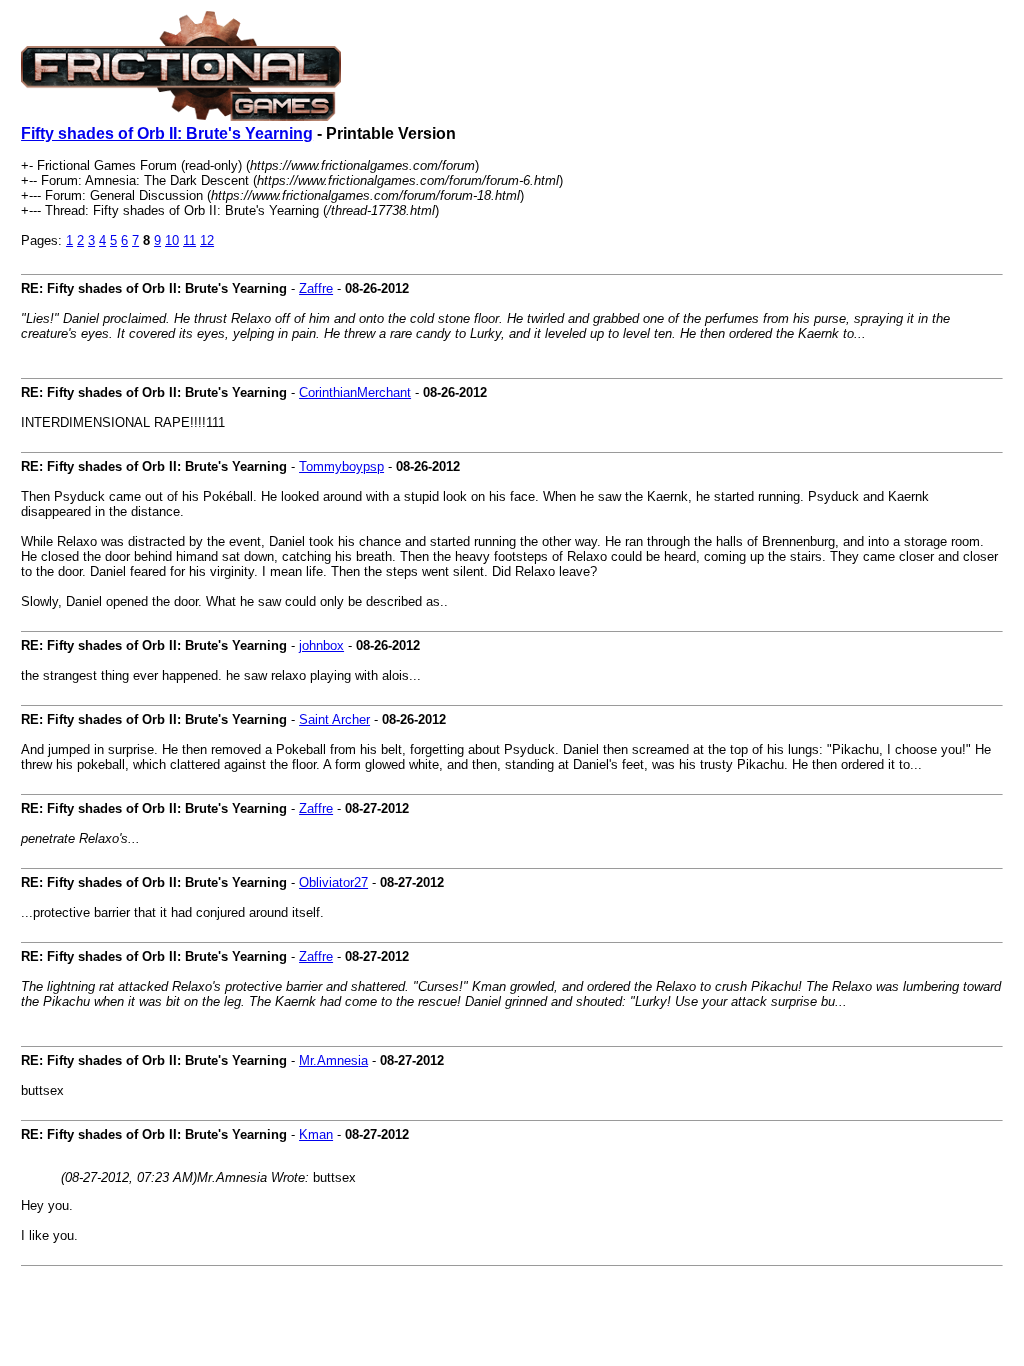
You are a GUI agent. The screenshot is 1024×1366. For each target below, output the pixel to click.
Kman (316, 1134)
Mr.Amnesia (333, 1060)
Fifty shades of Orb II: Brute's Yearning (167, 133)
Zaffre (316, 288)
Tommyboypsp (341, 466)
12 (207, 240)
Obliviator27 (333, 882)
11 (189, 240)
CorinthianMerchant (355, 392)
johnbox (321, 645)
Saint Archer (334, 719)
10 (172, 240)
